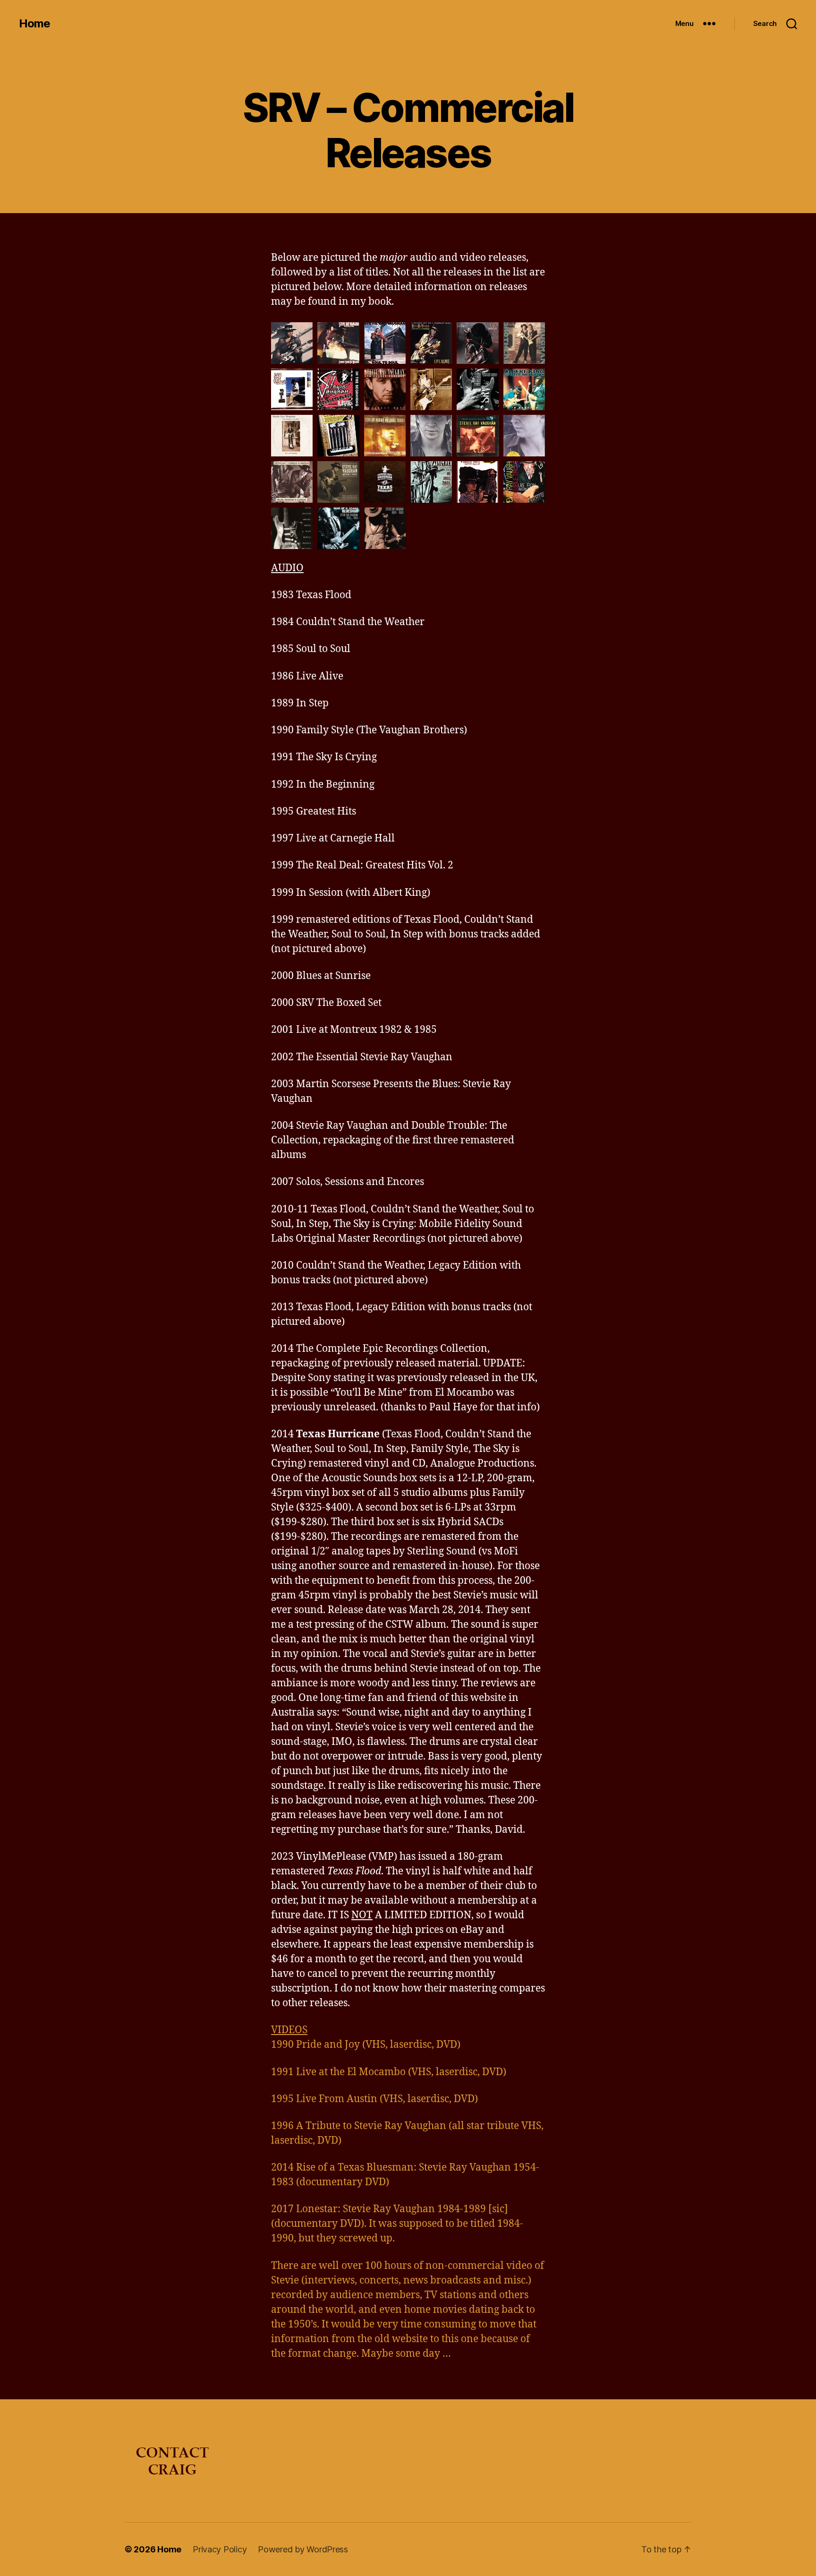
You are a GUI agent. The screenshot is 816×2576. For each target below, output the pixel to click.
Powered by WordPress (303, 2549)
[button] (292, 343)
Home (34, 24)
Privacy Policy (220, 2549)
